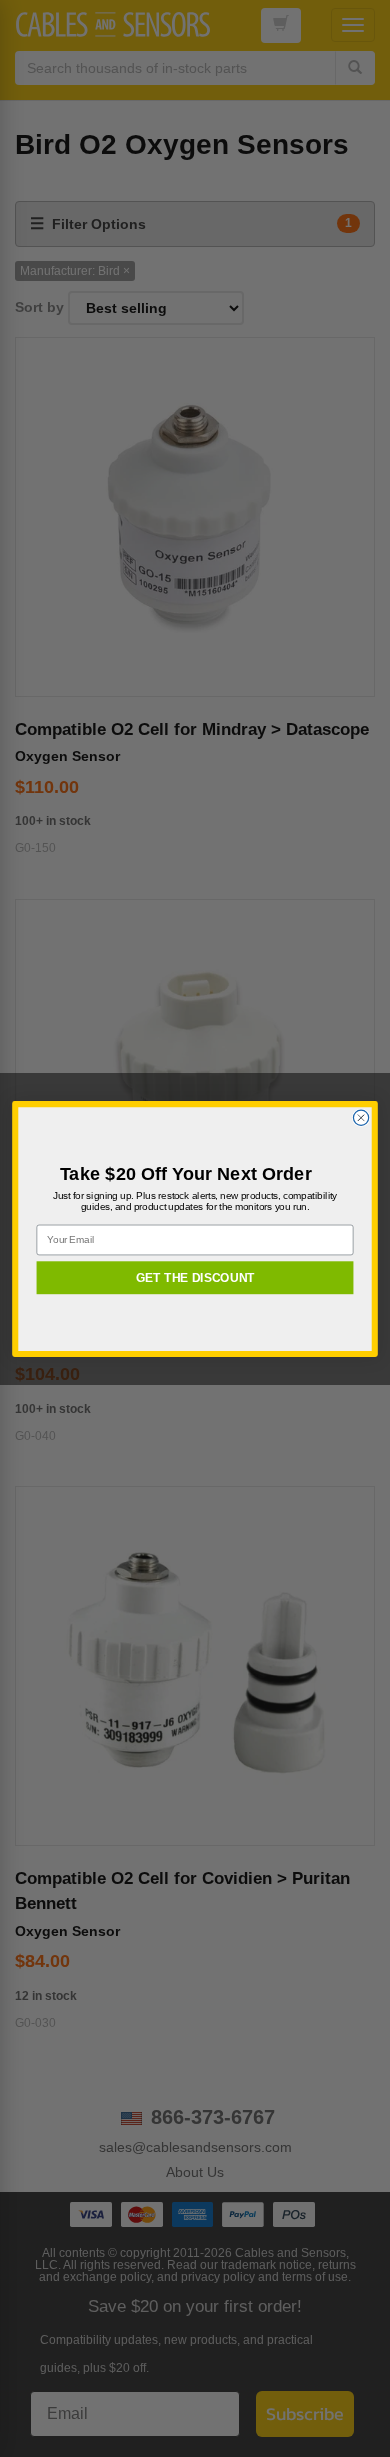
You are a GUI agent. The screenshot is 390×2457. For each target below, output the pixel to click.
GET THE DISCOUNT (195, 1277)
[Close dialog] (360, 1117)
